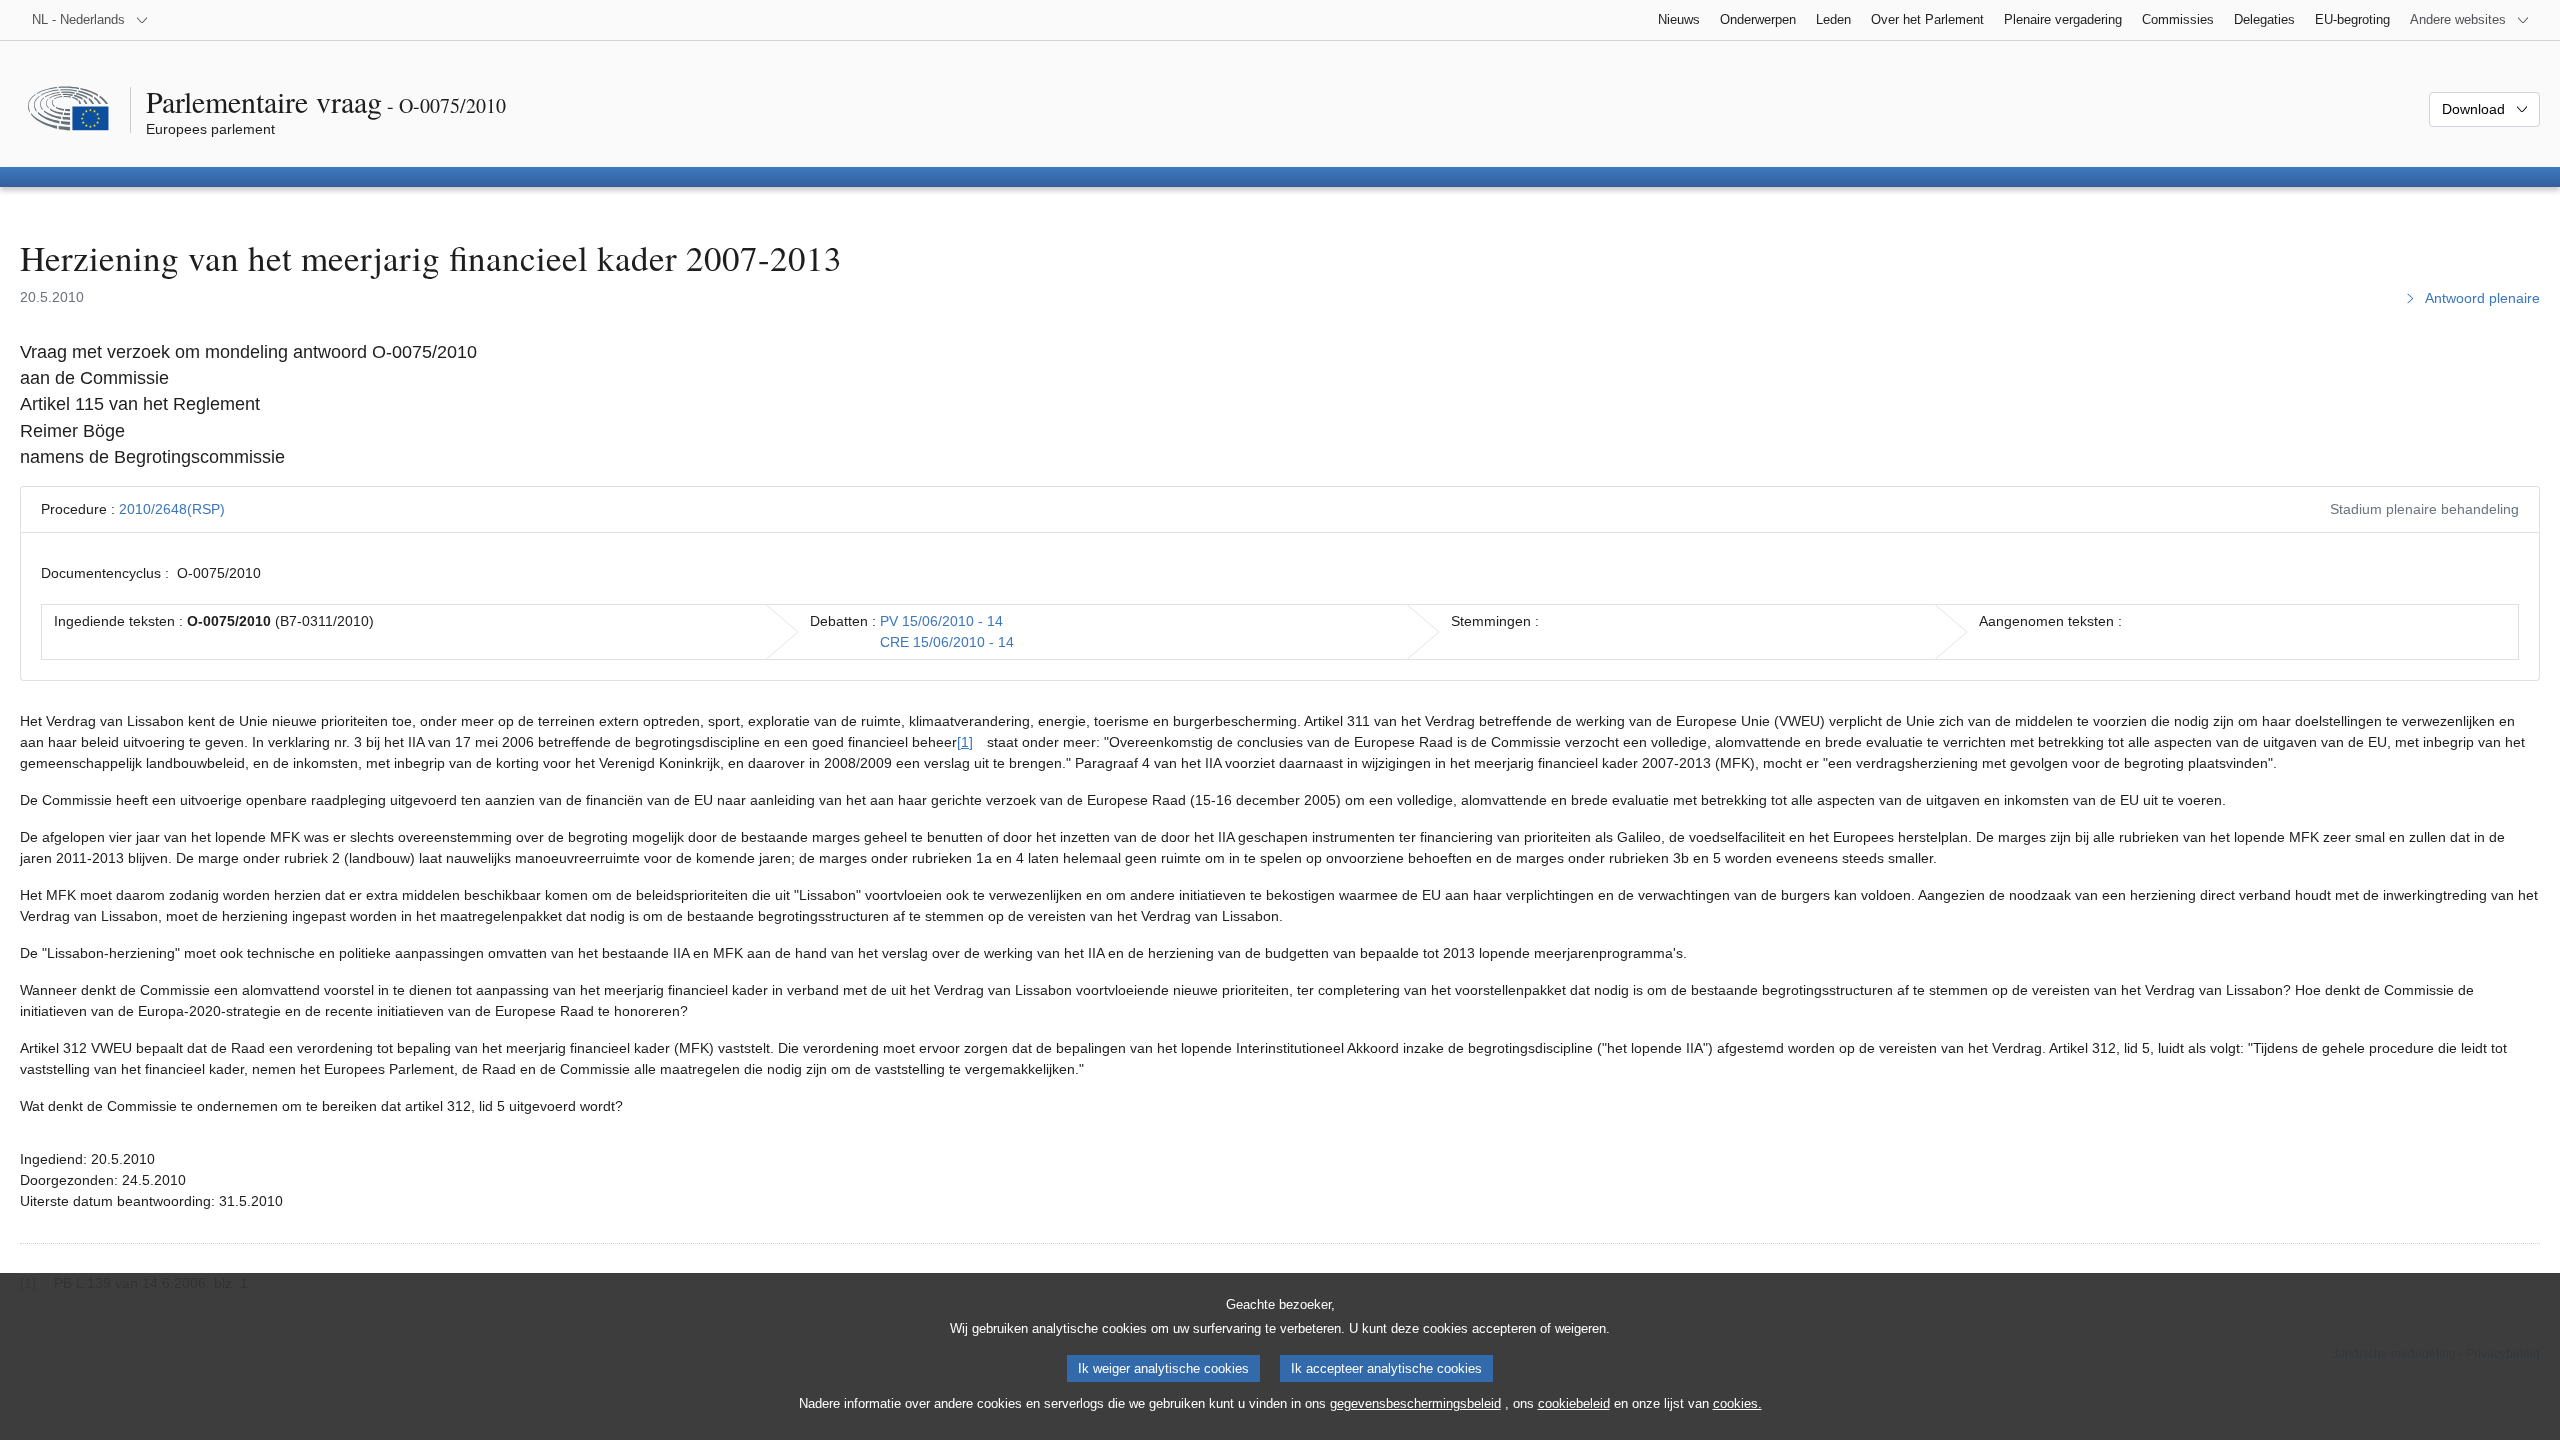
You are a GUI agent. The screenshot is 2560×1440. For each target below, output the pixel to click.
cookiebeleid (1574, 1403)
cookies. (1737, 1403)
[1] (965, 742)
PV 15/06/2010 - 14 (941, 621)
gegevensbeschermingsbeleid (1415, 1403)
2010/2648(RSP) (172, 509)
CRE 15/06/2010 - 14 (947, 642)
